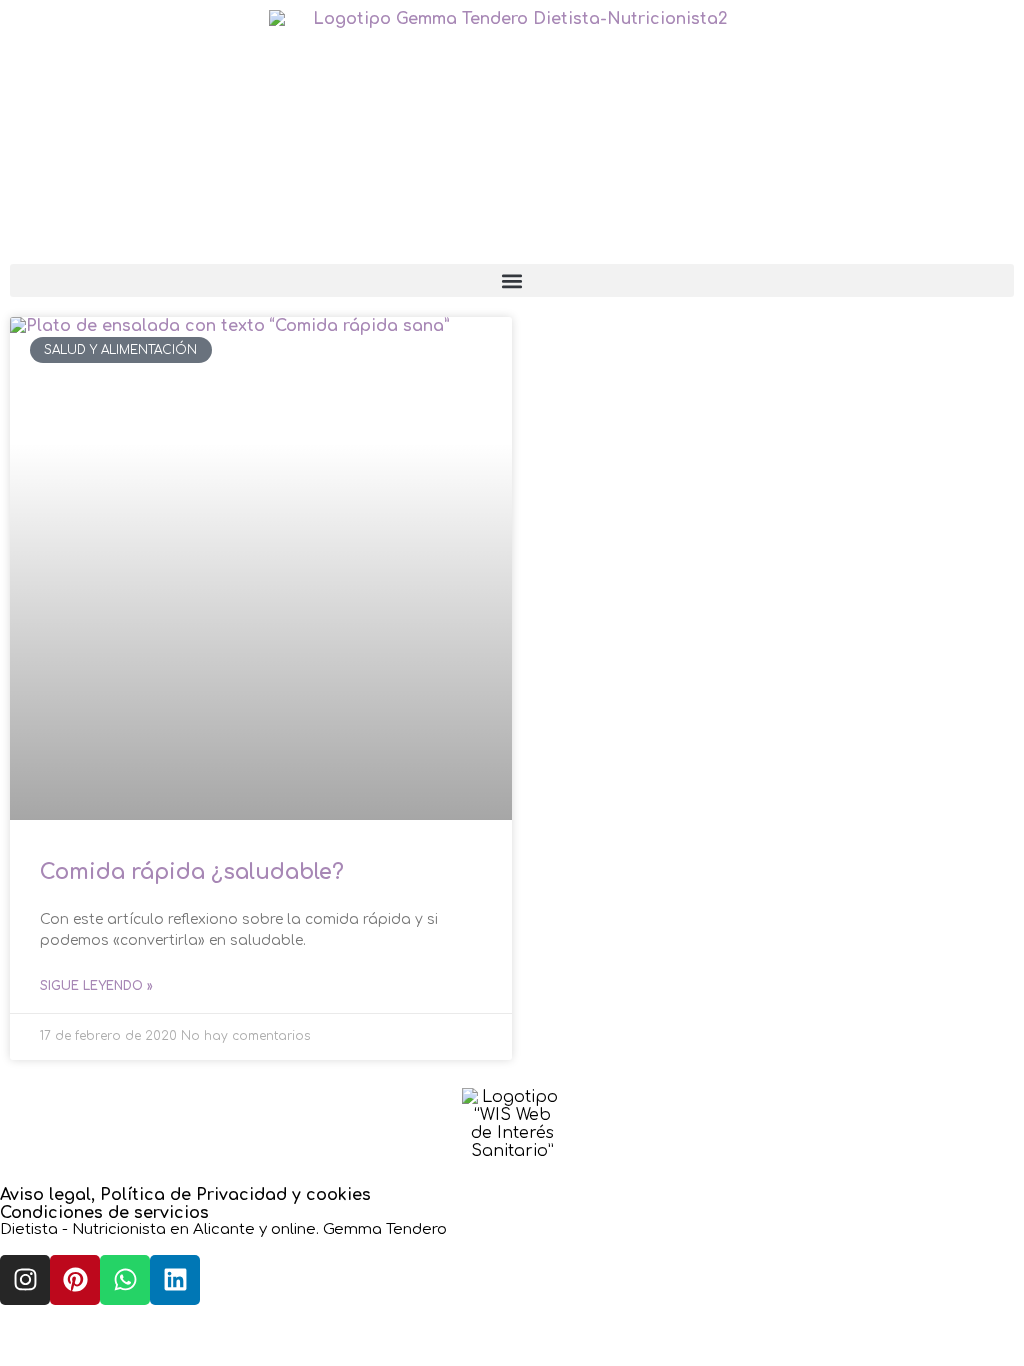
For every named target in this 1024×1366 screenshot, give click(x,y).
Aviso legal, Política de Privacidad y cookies (185, 1195)
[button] (512, 280)
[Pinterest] (75, 1280)
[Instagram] (25, 1280)
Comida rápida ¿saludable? (192, 872)
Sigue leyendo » (96, 986)
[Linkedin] (175, 1280)
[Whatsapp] (125, 1280)
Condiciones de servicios (104, 1213)
